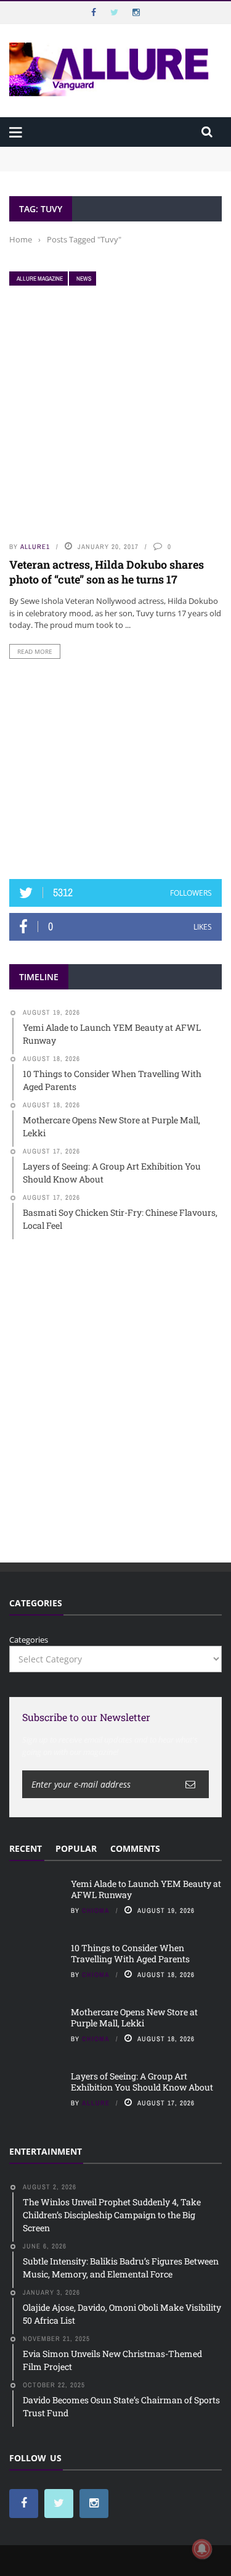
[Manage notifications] (202, 2549)
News (84, 279)
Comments (135, 1848)
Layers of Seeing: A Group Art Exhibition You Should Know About (142, 2082)
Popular (76, 1848)
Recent (26, 1848)
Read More (35, 651)
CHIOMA (96, 1910)
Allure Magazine (40, 279)
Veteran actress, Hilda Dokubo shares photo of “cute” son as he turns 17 (107, 572)
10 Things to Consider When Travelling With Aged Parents (130, 1953)
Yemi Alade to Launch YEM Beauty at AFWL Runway (111, 152)
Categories (29, 1640)
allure (96, 2103)
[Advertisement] (116, 769)
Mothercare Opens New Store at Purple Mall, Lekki (134, 2017)
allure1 (35, 547)
